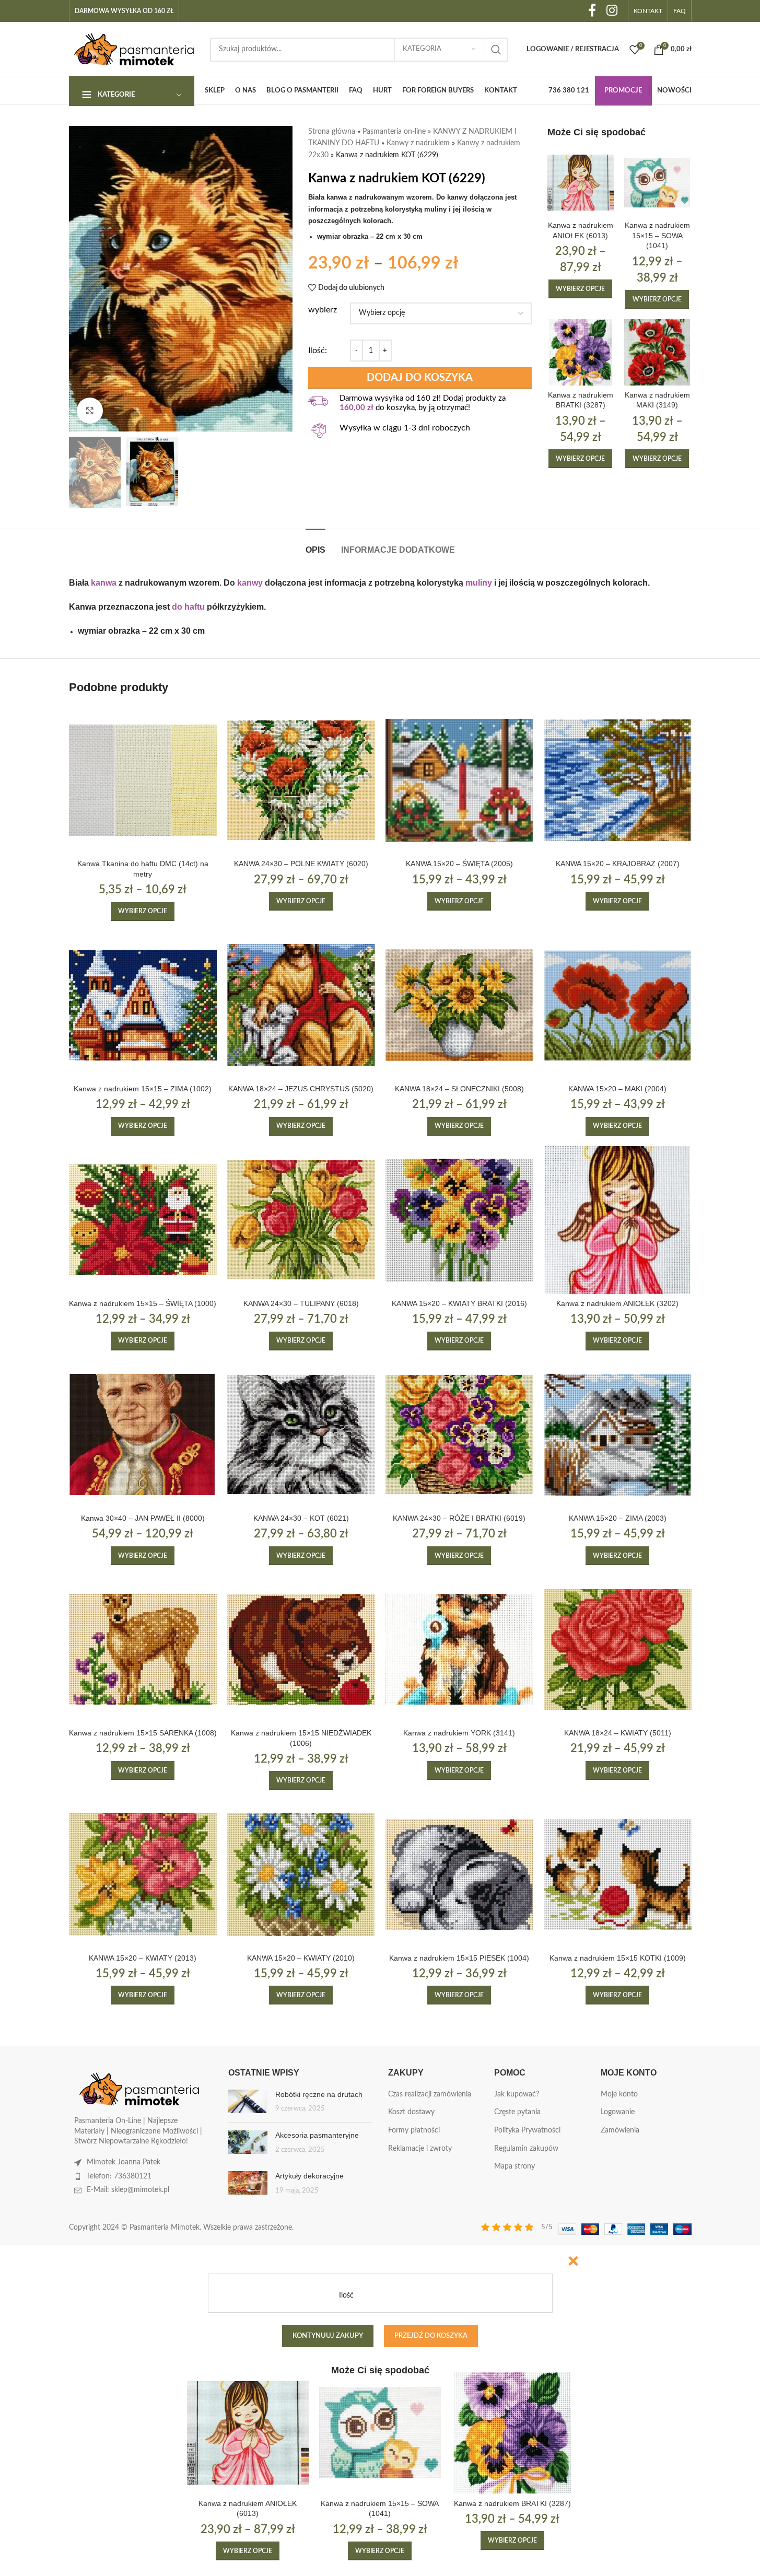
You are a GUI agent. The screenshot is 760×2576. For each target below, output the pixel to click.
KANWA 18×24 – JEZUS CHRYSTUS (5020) (301, 1089)
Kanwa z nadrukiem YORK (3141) (459, 1733)
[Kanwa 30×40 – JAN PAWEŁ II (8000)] (143, 1435)
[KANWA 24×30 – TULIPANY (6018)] (301, 1220)
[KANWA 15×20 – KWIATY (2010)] (301, 1874)
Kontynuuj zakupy (328, 2336)
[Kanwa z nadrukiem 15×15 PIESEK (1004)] (459, 1874)
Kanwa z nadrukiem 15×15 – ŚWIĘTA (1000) (143, 1303)
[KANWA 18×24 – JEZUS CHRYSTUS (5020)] (301, 1005)
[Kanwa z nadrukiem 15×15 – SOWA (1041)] (657, 183)
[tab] (315, 545)
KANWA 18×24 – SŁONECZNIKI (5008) (459, 1089)
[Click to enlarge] (90, 411)
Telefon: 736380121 (119, 2176)
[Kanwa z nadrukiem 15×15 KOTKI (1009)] (618, 1874)
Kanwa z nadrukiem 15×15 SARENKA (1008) (143, 1733)
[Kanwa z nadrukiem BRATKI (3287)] (581, 352)
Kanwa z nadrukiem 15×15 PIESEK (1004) (459, 1958)
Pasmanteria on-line (394, 132)
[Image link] (139, 2089)
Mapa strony (515, 2166)
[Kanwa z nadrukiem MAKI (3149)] (657, 352)
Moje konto (619, 2094)
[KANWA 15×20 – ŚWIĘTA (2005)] (459, 780)
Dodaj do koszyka (420, 378)
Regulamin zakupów (526, 2149)
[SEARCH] (496, 50)
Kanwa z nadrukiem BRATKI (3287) (512, 2503)
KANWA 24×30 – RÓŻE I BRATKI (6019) (459, 1518)
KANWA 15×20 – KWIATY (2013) (143, 1958)
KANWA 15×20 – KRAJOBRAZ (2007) (618, 864)
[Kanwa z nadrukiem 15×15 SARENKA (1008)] (143, 1650)
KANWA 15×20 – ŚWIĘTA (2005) (459, 864)
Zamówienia (620, 2130)
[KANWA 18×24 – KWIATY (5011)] (618, 1650)
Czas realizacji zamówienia (430, 2094)
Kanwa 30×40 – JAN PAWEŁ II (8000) (143, 1518)
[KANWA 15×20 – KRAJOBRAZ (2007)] (618, 780)
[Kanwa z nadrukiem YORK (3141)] (459, 1650)
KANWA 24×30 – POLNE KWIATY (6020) (301, 864)
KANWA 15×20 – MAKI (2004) (617, 1089)
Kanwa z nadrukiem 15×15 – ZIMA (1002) (143, 1089)
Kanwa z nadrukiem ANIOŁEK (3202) (617, 1303)
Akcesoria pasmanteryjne (317, 2135)
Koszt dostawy (411, 2112)
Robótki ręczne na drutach (319, 2094)
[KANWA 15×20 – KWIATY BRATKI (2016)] (459, 1220)
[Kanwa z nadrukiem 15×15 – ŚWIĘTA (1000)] (143, 1220)
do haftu (188, 607)
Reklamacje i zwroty (420, 2149)
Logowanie (618, 2112)
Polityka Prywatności (527, 2130)
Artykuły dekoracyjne (309, 2176)
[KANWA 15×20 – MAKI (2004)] (618, 1005)
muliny (479, 583)
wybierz (323, 310)
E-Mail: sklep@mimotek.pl (128, 2190)
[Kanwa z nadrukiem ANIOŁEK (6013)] (581, 183)
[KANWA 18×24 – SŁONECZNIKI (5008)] (459, 1005)
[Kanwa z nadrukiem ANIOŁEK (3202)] (618, 1220)
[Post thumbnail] (248, 2102)
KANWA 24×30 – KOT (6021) (301, 1518)
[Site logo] (134, 49)
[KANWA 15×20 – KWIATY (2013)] (143, 1874)
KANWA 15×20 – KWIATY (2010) (301, 1958)
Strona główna (332, 132)
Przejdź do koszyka (431, 2336)
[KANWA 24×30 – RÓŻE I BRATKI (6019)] (459, 1435)
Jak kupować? (517, 2094)
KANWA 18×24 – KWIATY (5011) (618, 1733)
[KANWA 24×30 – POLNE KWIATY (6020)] (301, 780)
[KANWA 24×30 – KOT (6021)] (301, 1435)
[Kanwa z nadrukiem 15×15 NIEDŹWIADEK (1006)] (301, 1650)
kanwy (250, 583)
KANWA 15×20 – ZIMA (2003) (618, 1518)
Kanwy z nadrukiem (418, 143)
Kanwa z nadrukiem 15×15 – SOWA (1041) (657, 235)
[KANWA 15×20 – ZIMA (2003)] (618, 1435)
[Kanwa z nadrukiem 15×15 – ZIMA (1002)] (143, 1005)
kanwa (104, 583)
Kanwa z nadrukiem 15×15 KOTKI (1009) (618, 1958)
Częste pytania (517, 2112)
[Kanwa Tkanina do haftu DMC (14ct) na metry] (143, 780)
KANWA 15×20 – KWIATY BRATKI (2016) (459, 1303)
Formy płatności (414, 2130)
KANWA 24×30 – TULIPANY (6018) (301, 1303)
